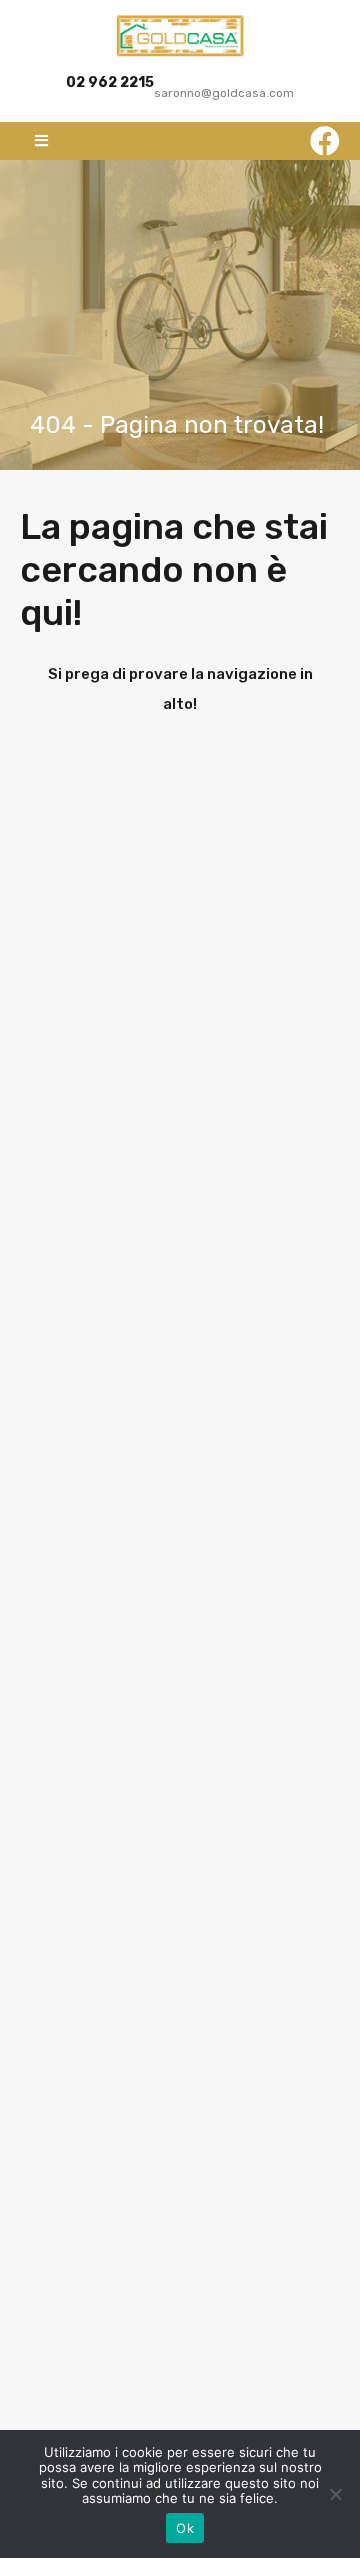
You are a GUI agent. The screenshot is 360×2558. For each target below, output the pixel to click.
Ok (185, 2528)
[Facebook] (325, 141)
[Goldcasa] (180, 36)
